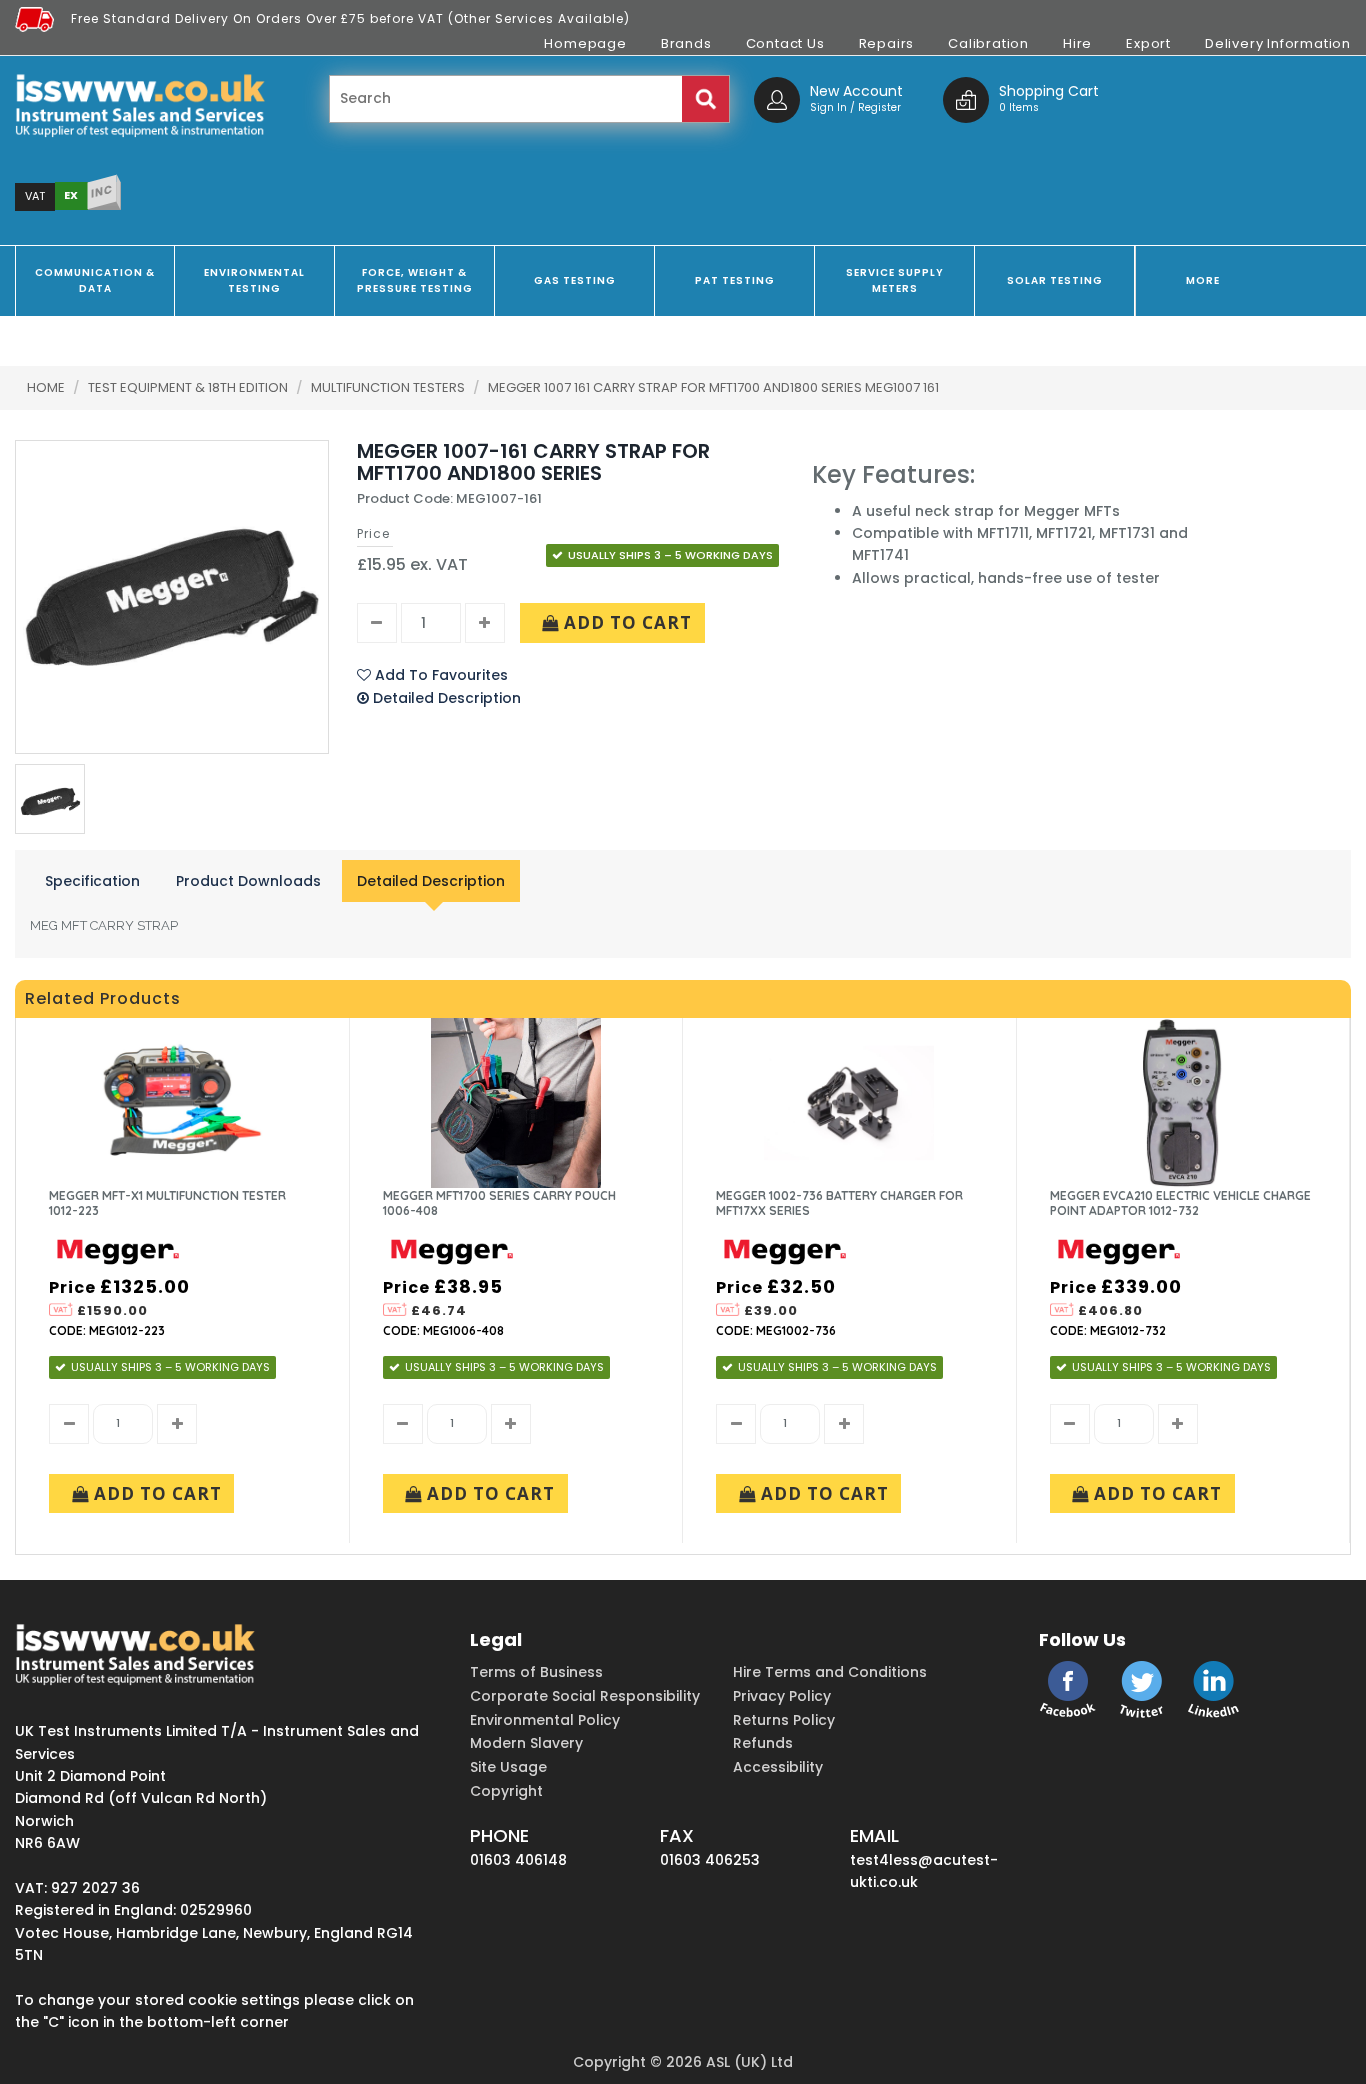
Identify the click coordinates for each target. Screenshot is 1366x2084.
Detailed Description (431, 881)
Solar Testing (1055, 280)
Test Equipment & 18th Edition (189, 387)
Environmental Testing (254, 280)
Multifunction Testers (389, 387)
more (1203, 280)
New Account (856, 91)
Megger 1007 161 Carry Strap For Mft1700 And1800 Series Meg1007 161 (713, 387)
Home (46, 387)
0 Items (1019, 107)
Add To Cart (625, 622)
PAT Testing (735, 280)
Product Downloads (248, 881)
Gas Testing (575, 280)
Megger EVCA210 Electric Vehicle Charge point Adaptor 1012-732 (1180, 1203)
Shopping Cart (1049, 91)
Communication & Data (95, 280)
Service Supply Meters (895, 280)
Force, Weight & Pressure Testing (415, 280)
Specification (92, 881)
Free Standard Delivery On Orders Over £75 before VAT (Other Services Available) (350, 18)
